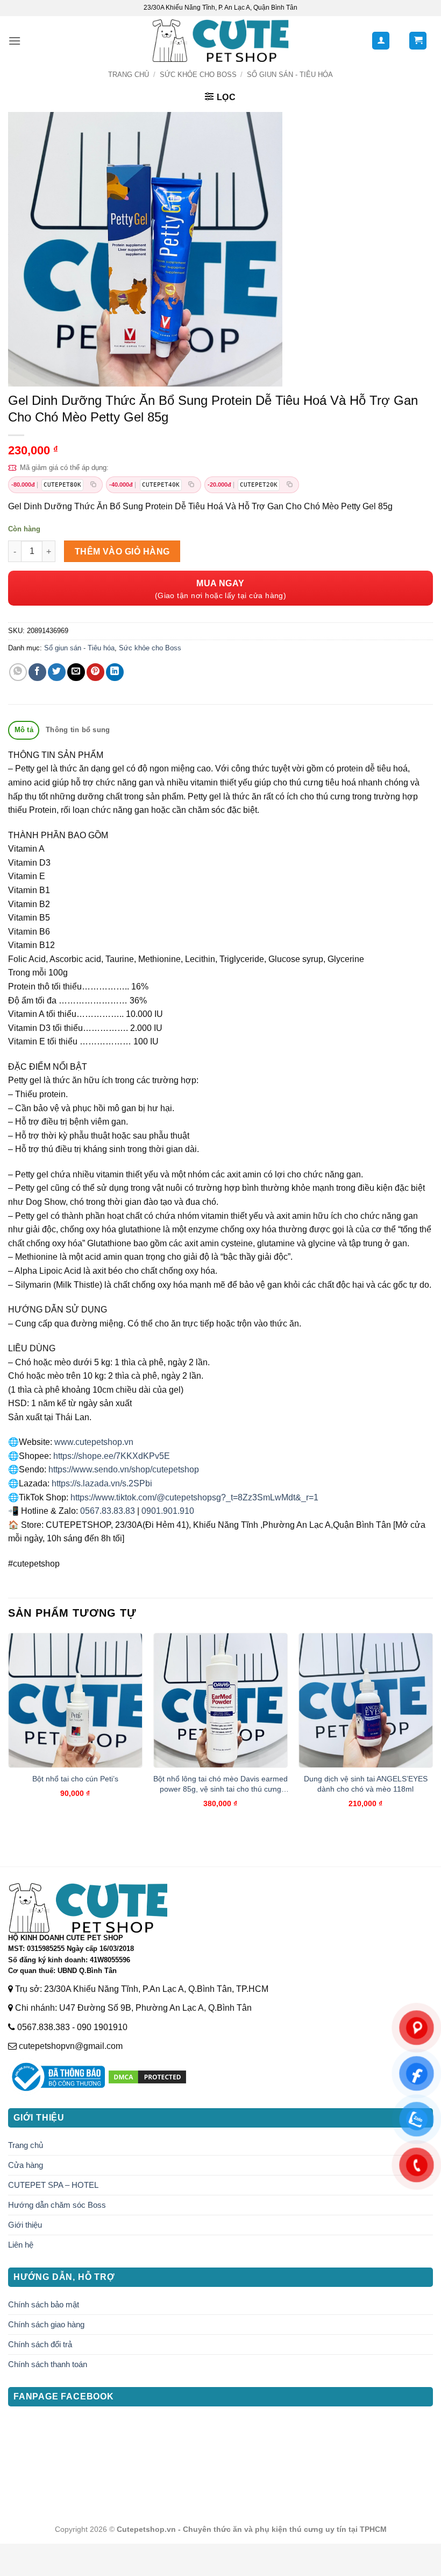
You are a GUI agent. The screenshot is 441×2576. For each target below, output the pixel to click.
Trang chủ (129, 75)
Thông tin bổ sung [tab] (78, 730)
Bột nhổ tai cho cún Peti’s (75, 1779)
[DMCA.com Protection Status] (147, 2076)
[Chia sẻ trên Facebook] (37, 672)
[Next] (432, 1730)
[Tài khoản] (381, 41)
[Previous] (9, 1730)
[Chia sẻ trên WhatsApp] (18, 672)
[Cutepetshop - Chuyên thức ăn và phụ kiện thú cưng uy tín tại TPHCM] (221, 41)
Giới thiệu (25, 2225)
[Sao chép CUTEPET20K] (289, 485)
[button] (15, 41)
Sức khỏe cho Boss (198, 75)
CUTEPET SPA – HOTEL (53, 2185)
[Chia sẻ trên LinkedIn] (115, 672)
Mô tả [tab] (24, 730)
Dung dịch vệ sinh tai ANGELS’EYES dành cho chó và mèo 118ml (366, 1784)
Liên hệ (21, 2245)
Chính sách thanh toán (48, 2364)
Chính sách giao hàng (46, 2324)
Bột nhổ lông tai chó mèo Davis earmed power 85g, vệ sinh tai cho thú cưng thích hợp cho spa (220, 1784)
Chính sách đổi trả (40, 2344)
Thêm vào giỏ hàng (122, 552)
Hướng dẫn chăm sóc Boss (57, 2205)
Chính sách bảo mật (44, 2304)
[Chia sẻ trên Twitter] (57, 672)
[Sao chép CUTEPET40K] (191, 485)
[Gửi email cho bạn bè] (76, 672)
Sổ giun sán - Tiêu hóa (290, 75)
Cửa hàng (26, 2165)
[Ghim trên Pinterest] (95, 672)
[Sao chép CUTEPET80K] (93, 485)
